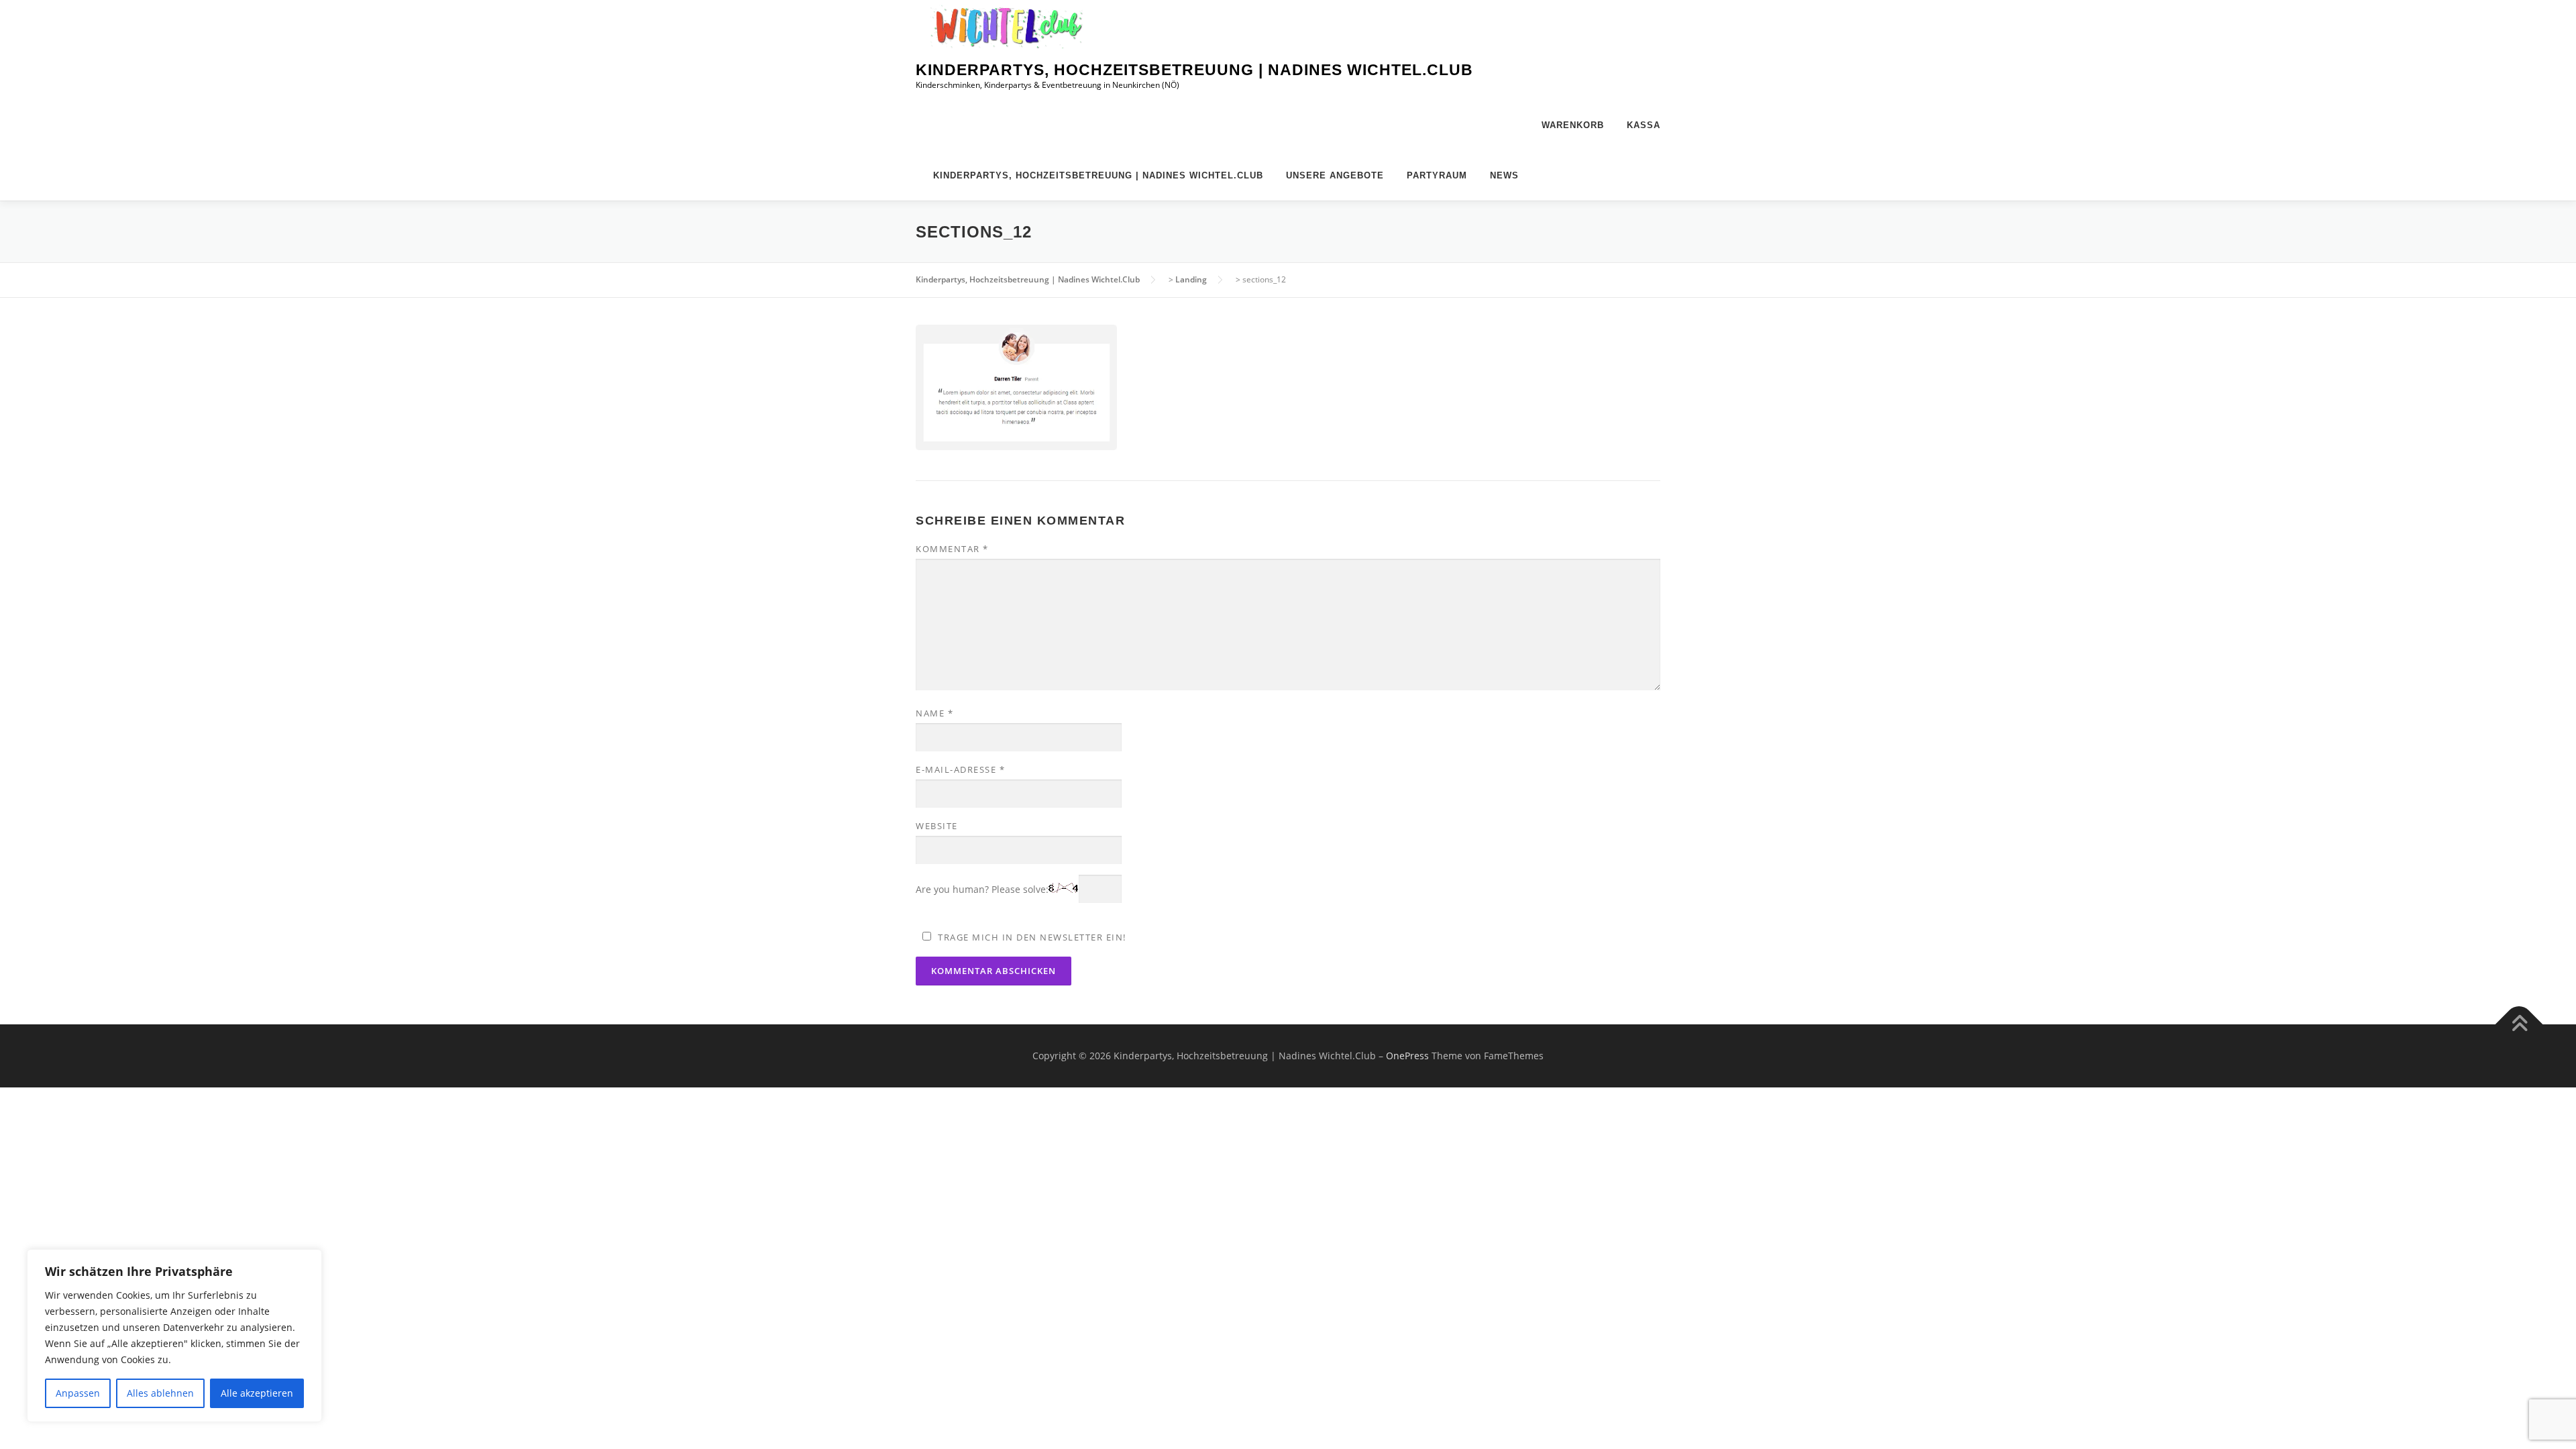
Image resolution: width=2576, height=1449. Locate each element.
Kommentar (952, 549)
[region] (174, 1336)
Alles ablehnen (160, 1393)
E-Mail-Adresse (960, 769)
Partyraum (1437, 175)
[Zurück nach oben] (2519, 1025)
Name (934, 713)
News (1504, 175)
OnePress (1407, 1056)
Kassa (1644, 125)
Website (937, 826)
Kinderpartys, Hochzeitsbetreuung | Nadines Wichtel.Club (1194, 70)
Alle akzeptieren (257, 1393)
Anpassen (78, 1393)
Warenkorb (1573, 125)
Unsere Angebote (1335, 175)
